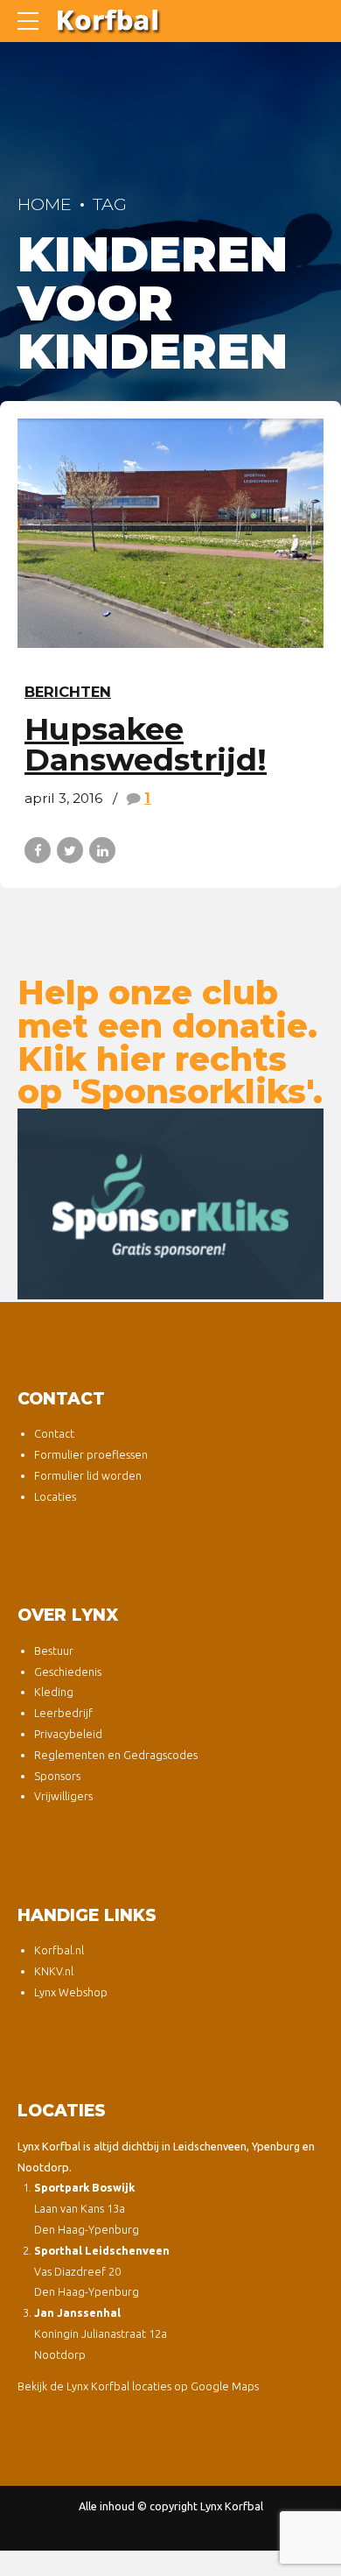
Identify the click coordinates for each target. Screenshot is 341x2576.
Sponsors (57, 1776)
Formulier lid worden (88, 1475)
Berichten (68, 692)
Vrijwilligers (63, 1796)
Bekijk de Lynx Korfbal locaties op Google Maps (138, 2386)
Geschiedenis (68, 1672)
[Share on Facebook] (38, 850)
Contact (54, 1433)
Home (45, 204)
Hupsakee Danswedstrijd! (146, 744)
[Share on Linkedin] (102, 850)
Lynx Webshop (71, 1992)
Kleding (54, 1692)
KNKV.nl (54, 1971)
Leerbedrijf (63, 1713)
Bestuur (54, 1650)
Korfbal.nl (59, 1950)
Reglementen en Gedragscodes (116, 1755)
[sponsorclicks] (170, 1204)
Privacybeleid (68, 1734)
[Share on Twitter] (70, 850)
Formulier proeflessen (91, 1454)
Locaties (55, 1496)
